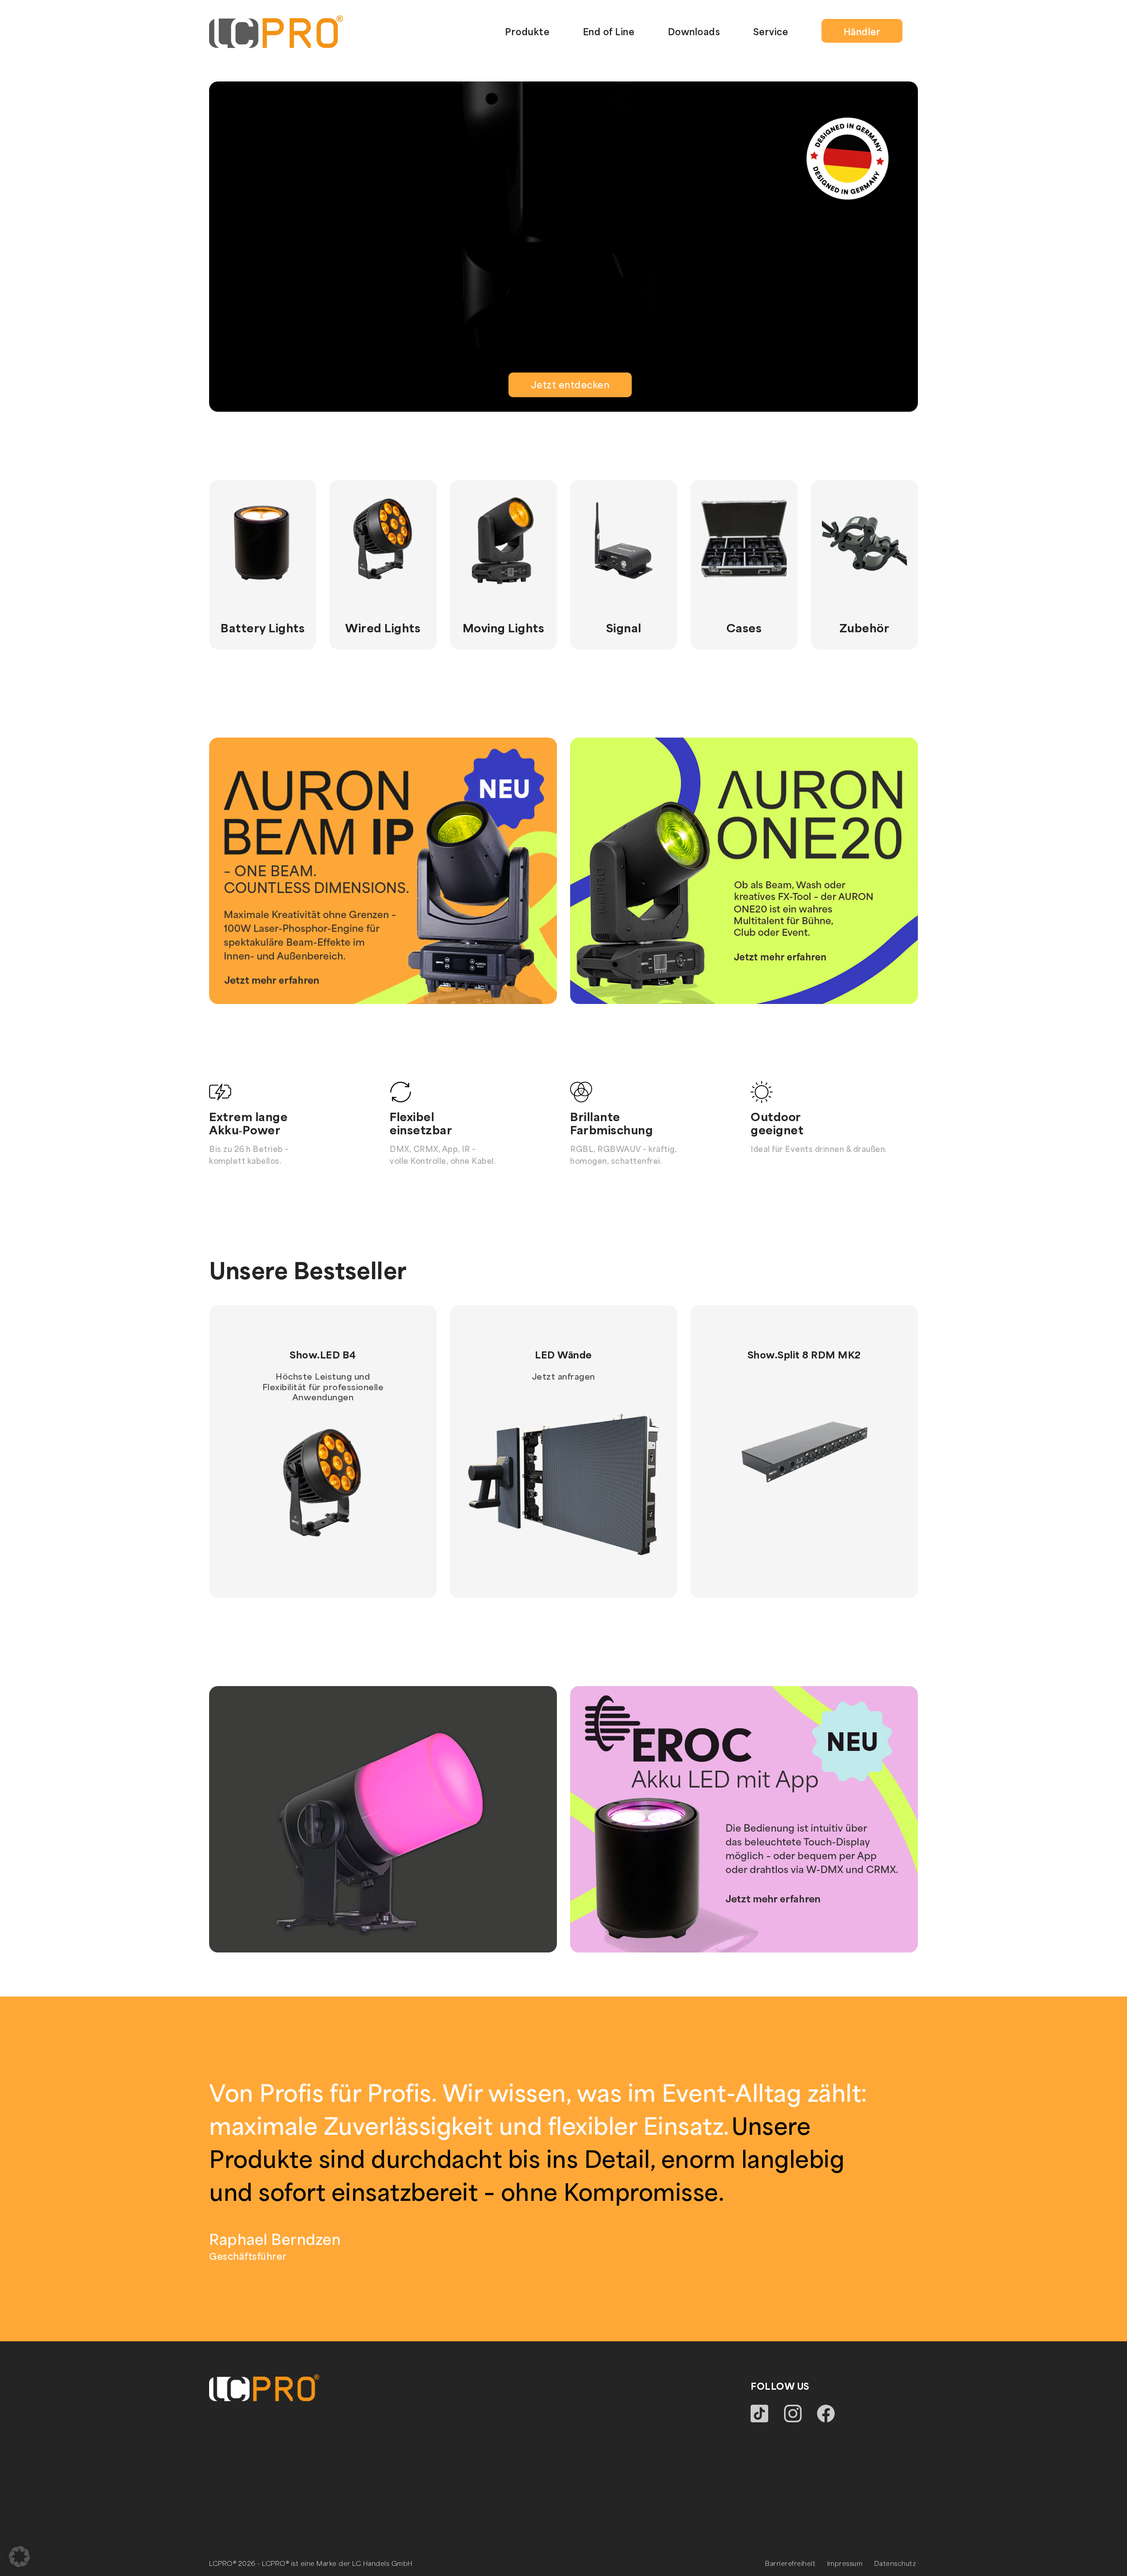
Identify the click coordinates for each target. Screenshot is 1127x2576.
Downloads (694, 31)
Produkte (527, 31)
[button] (19, 2557)
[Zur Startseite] (276, 30)
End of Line (609, 31)
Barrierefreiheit (790, 2563)
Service (771, 31)
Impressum (845, 2563)
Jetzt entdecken (570, 385)
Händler (862, 31)
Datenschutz (895, 2563)
